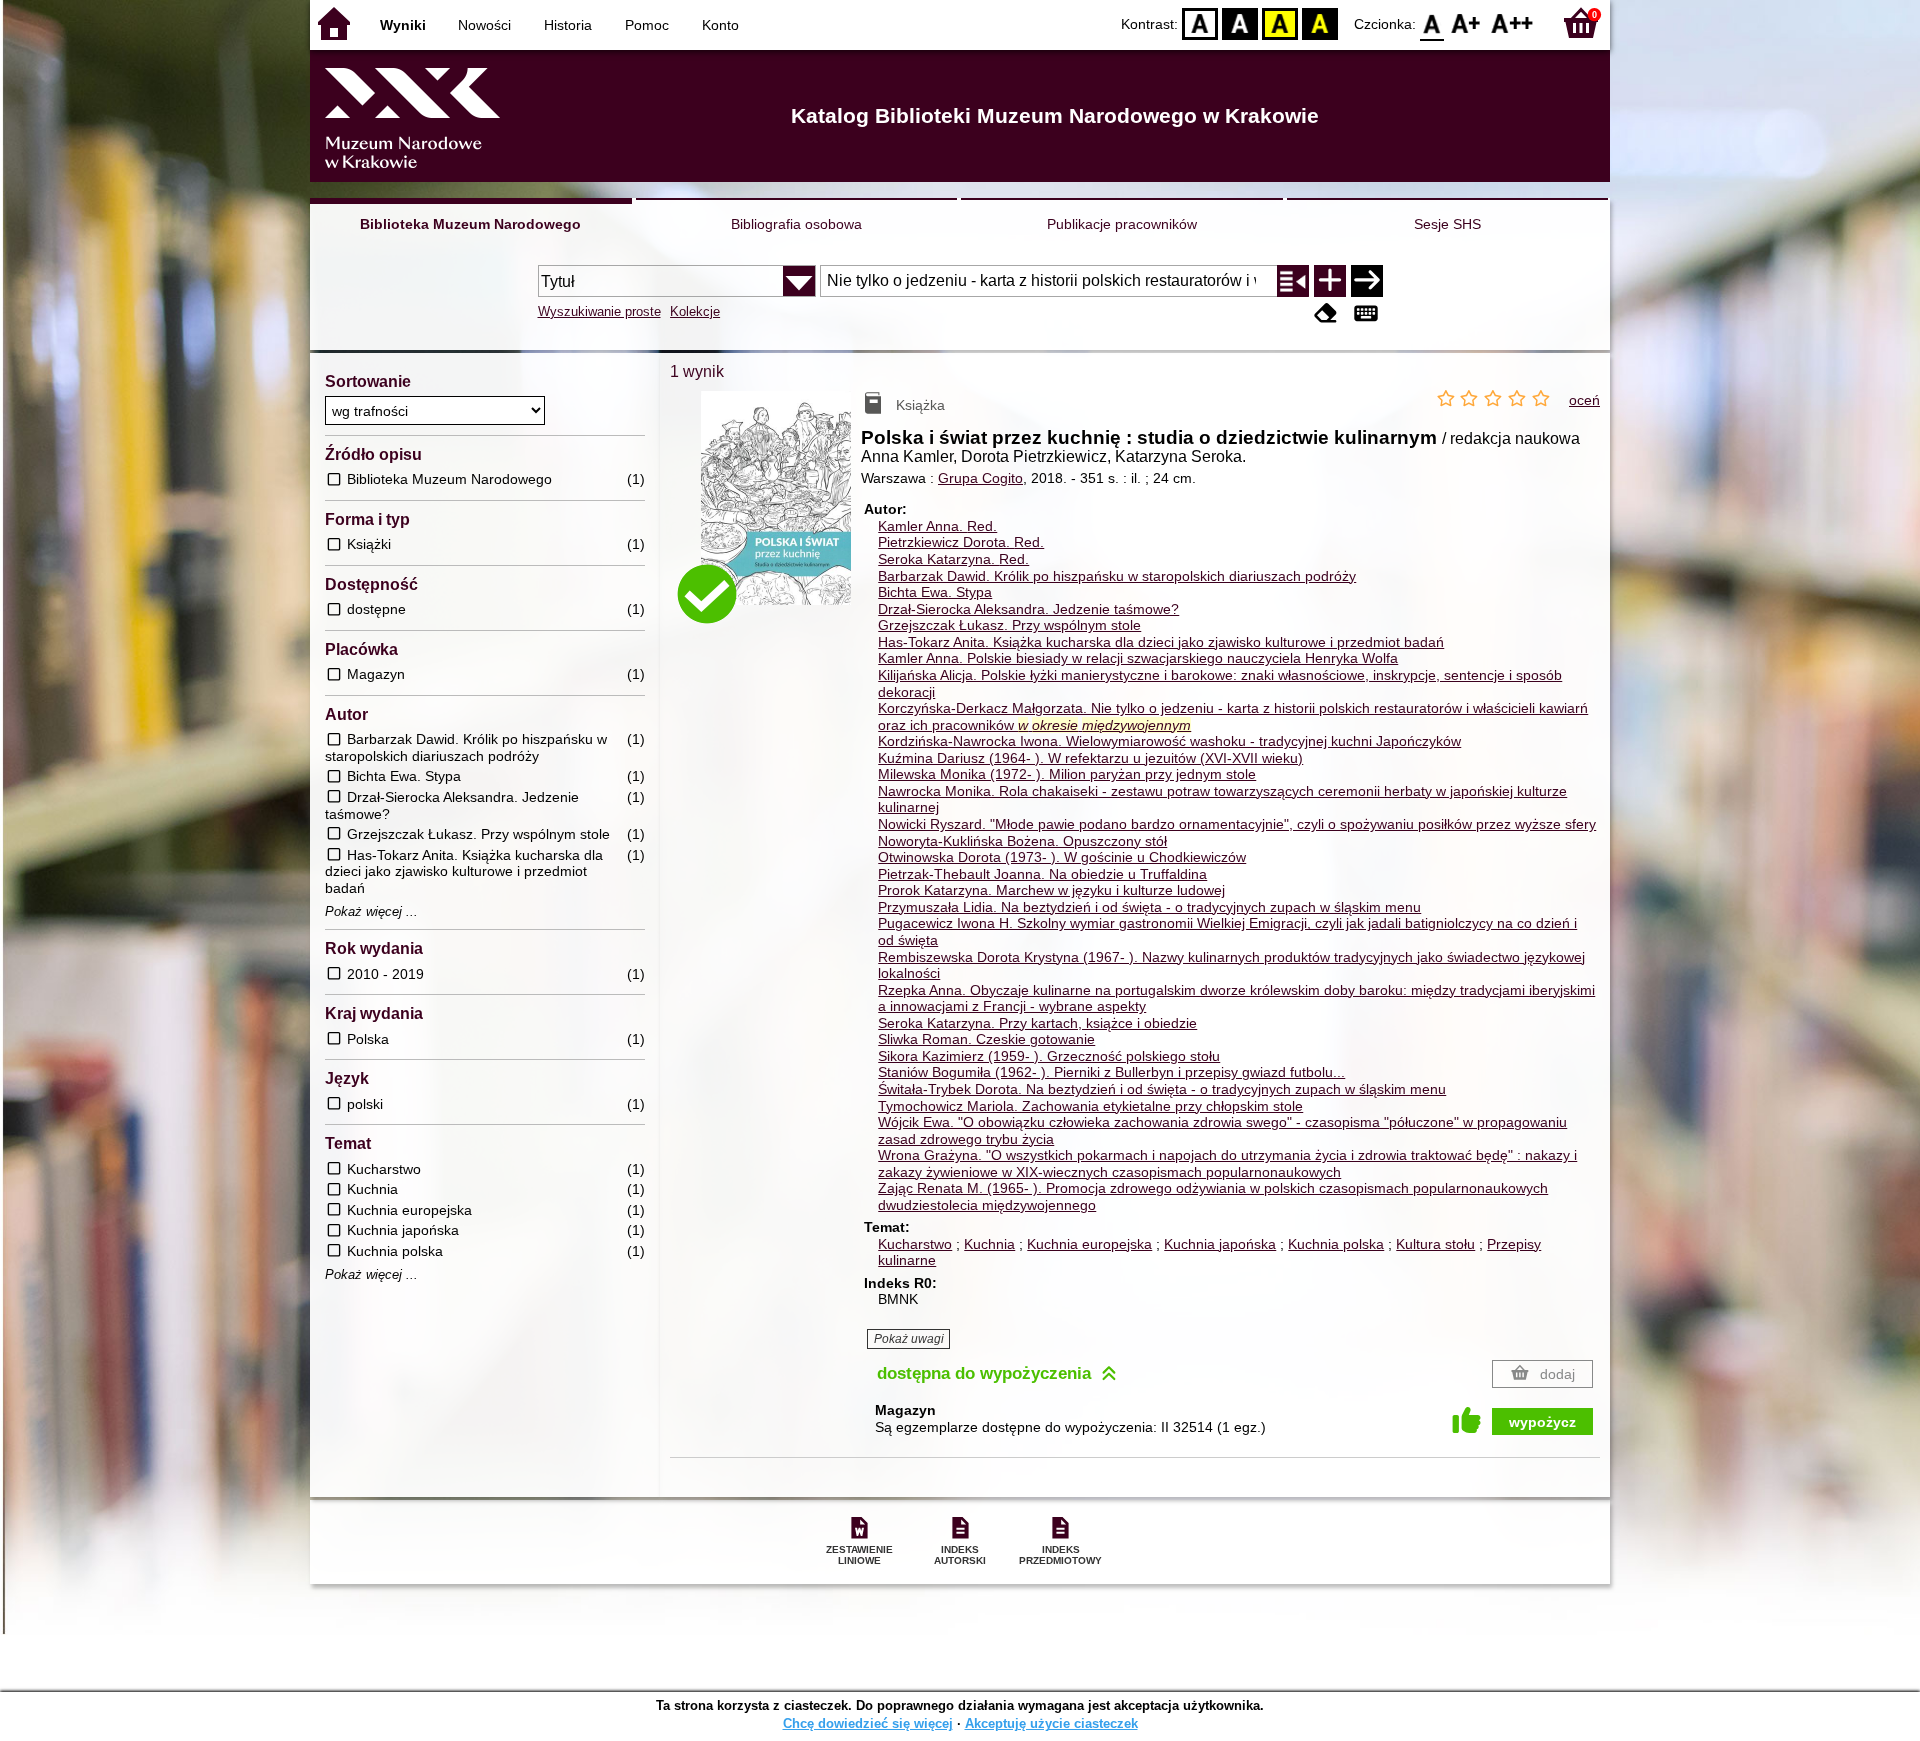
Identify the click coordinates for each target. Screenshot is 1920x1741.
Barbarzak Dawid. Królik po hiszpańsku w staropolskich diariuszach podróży (1117, 576)
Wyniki (403, 25)
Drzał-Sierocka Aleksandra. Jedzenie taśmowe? (1028, 609)
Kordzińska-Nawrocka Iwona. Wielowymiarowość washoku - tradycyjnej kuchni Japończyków (1169, 741)
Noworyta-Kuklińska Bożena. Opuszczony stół (1022, 841)
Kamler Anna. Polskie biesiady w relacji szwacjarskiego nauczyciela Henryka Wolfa (1138, 658)
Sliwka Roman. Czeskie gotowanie (986, 1039)
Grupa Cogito (980, 478)
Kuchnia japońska (1220, 1244)
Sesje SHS (1447, 224)
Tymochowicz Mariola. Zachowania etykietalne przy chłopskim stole (1090, 1106)
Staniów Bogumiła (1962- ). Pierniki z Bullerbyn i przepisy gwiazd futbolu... (1111, 1072)
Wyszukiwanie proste (599, 311)
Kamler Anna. (937, 526)
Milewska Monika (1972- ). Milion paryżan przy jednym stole (1067, 774)
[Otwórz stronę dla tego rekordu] (781, 512)
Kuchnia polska (1336, 1244)
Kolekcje (695, 311)
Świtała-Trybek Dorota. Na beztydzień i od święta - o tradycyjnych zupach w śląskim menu (1162, 1089)
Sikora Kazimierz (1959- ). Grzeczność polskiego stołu (1049, 1056)
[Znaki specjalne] (1366, 313)
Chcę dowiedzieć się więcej (868, 1723)
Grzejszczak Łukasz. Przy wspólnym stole (1009, 625)
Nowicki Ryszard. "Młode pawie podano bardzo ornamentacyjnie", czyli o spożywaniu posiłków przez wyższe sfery (1237, 824)
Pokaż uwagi (909, 1339)
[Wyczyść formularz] (1326, 313)
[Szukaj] (1367, 281)
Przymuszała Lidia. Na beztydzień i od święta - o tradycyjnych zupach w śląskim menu (1149, 907)
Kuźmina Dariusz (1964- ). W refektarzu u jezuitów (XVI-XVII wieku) (1090, 758)
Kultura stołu (1435, 1244)
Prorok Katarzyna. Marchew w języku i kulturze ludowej (1051, 890)
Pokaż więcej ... (371, 912)
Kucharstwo (915, 1244)
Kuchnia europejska (1089, 1244)
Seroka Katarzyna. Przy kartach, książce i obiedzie (1037, 1023)
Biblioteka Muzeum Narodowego (470, 224)
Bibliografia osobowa (796, 224)
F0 (1432, 22)
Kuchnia (989, 1244)
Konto (720, 25)
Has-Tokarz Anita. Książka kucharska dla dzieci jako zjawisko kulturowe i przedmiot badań (1161, 642)
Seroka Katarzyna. (953, 559)
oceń (1584, 400)
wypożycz (1542, 1422)
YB (1280, 22)
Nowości (484, 25)
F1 (1466, 22)
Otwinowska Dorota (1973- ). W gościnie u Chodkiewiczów (1062, 857)
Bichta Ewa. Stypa (935, 592)
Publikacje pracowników (1122, 224)
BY (1320, 22)
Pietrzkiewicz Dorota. (961, 542)
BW (1240, 22)
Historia (568, 25)
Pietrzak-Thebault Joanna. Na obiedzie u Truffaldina (1042, 874)
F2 (1512, 22)
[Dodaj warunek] (1330, 281)
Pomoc (647, 25)
